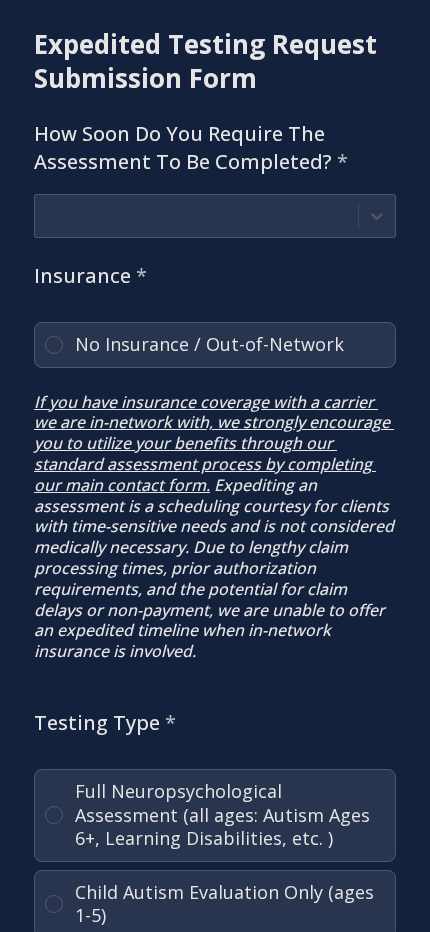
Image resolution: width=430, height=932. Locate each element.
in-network (130, 422)
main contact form (135, 485)
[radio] (215, 345)
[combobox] (47, 215)
